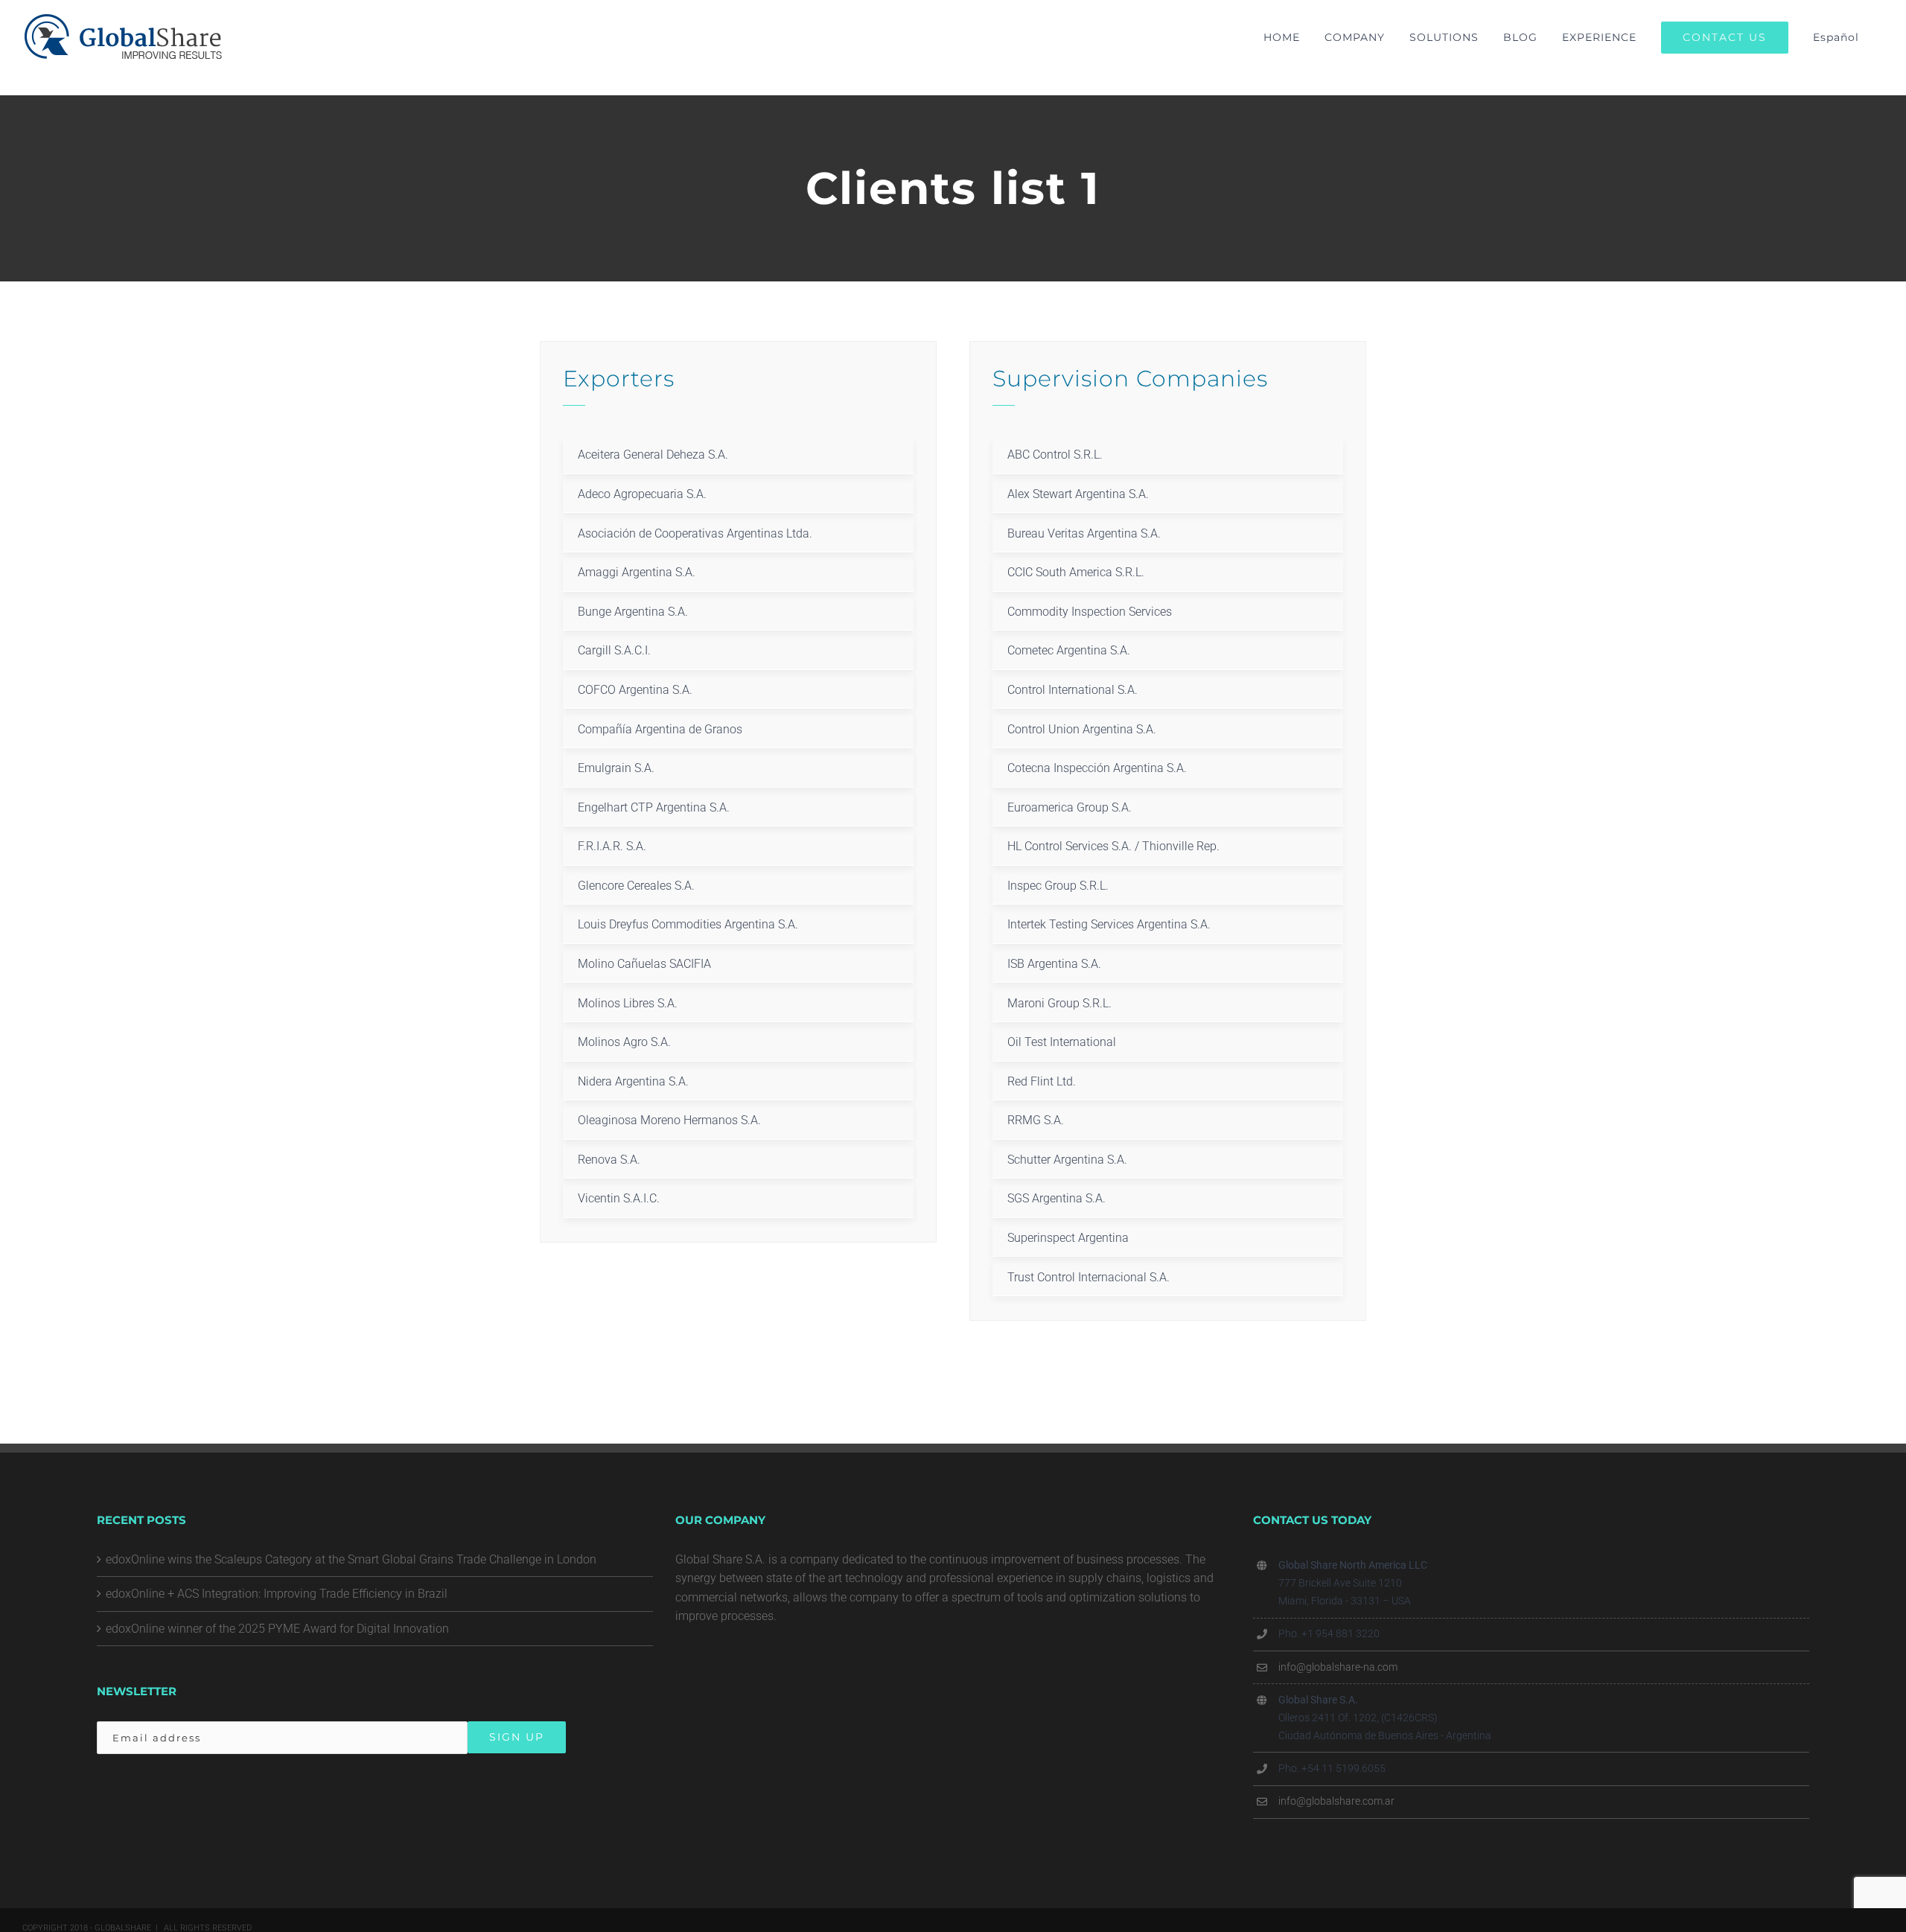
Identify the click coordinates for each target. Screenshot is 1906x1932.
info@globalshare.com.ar (1336, 1801)
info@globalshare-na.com (1338, 1667)
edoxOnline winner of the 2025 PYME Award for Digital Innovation (277, 1629)
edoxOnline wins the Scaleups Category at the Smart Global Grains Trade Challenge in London (351, 1559)
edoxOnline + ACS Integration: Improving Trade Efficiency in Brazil (277, 1594)
